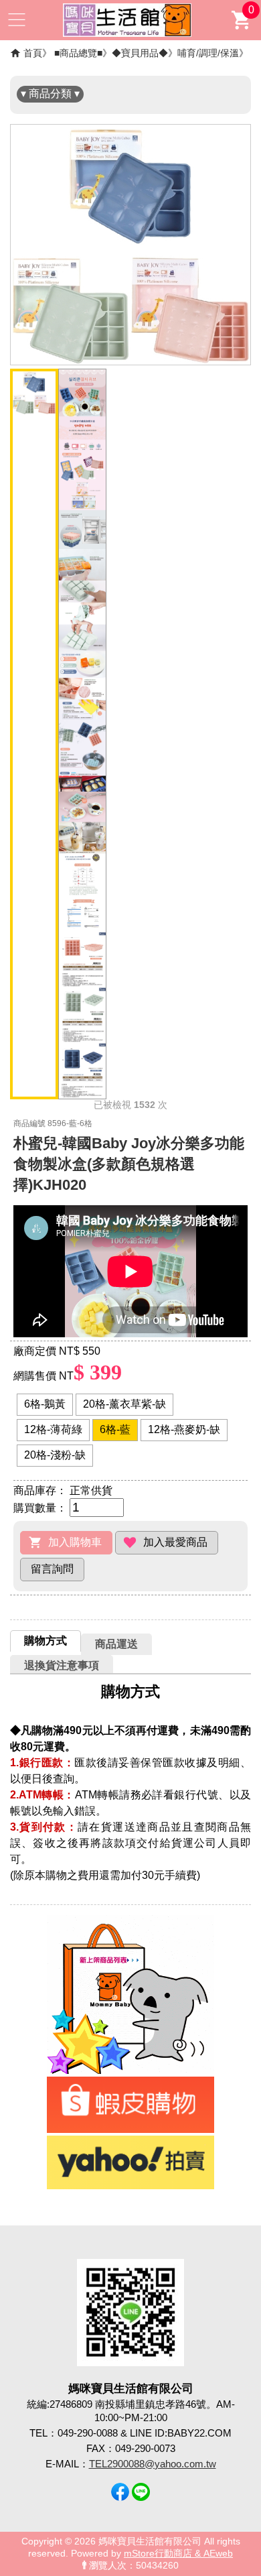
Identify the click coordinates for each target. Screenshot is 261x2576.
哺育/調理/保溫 (208, 53)
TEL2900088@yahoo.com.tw (153, 2464)
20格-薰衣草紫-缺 (124, 1404)
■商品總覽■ (78, 53)
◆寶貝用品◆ (140, 53)
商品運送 (116, 1644)
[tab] (46, 1641)
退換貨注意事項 (62, 1665)
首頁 (33, 53)
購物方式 (46, 1641)
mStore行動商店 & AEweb (178, 2554)
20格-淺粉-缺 (55, 1455)
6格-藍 (115, 1429)
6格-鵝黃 (45, 1404)
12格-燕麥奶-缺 (184, 1429)
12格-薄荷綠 (53, 1429)
